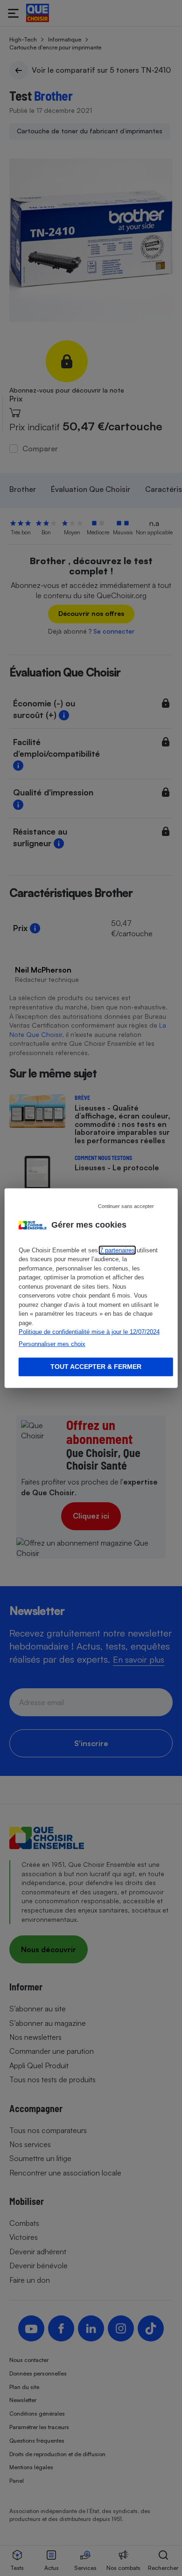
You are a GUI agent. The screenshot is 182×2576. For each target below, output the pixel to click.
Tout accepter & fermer (96, 1367)
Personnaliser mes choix (52, 1343)
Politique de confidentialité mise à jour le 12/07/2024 (89, 1332)
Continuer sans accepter (126, 1206)
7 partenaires (117, 1250)
